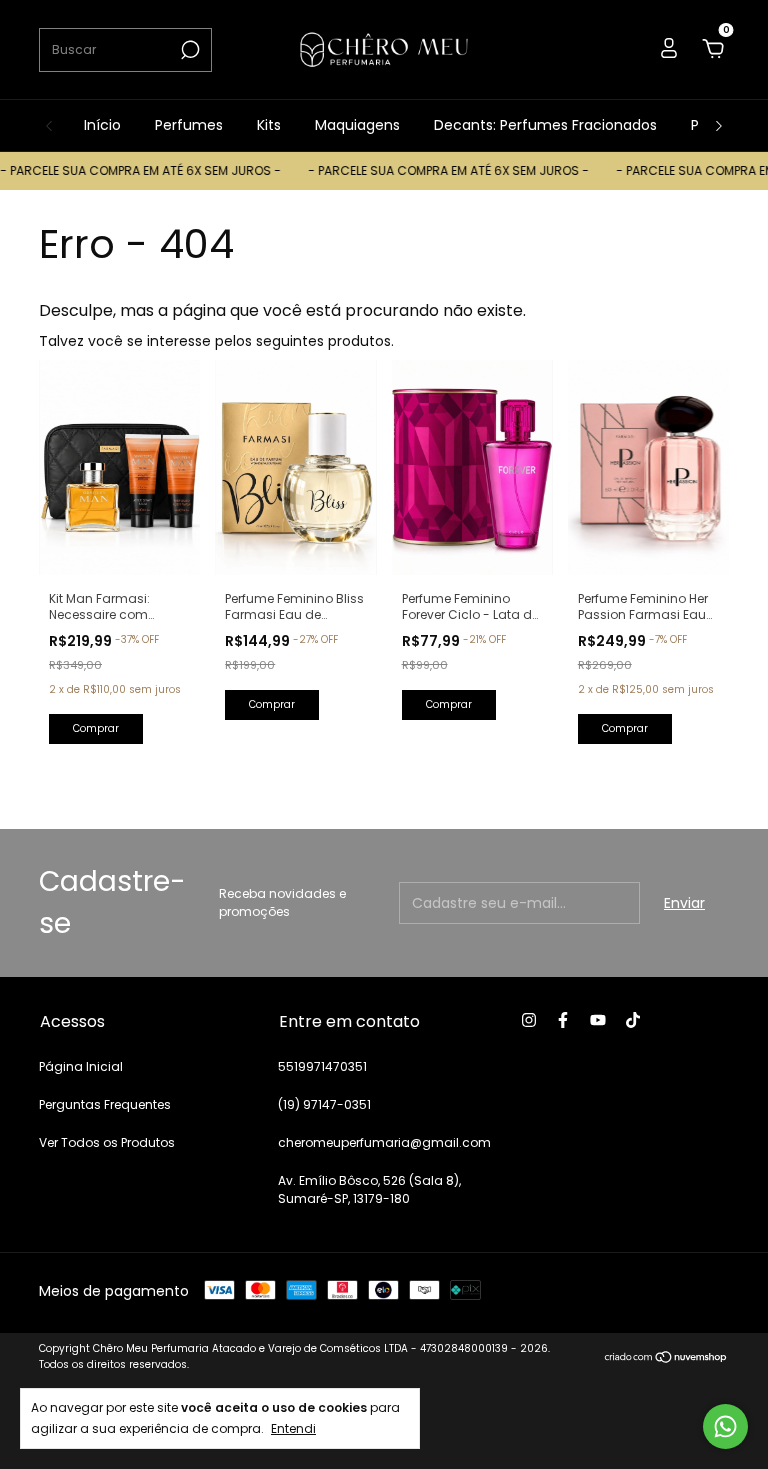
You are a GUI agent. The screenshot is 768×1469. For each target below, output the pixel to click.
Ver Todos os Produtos (107, 1142)
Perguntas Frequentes (105, 1104)
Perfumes (189, 125)
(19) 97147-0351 (324, 1104)
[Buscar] (188, 50)
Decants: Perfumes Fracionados (545, 125)
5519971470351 (322, 1066)
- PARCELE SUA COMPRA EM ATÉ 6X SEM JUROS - (436, 170)
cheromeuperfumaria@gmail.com (384, 1142)
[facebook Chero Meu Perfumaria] (563, 1020)
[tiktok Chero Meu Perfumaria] (633, 1020)
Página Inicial (81, 1066)
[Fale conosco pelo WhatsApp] (725, 1426)
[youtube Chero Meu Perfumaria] (598, 1020)
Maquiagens (357, 125)
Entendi (293, 1428)
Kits (269, 125)
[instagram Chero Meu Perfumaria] (529, 1020)
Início (102, 125)
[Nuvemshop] (666, 1359)
